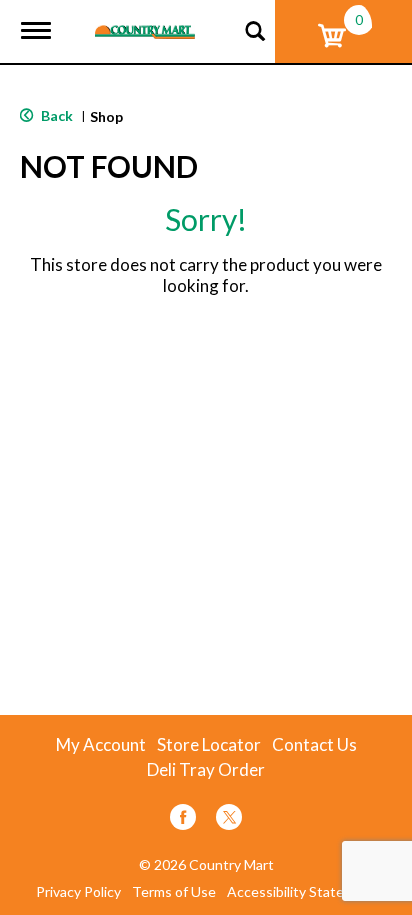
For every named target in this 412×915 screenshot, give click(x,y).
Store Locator (209, 745)
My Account (101, 745)
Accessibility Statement (302, 892)
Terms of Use (174, 892)
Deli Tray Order (206, 770)
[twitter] (229, 820)
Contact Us (314, 745)
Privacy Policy (78, 892)
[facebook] (183, 820)
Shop (106, 116)
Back (55, 115)
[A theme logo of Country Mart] (145, 19)
